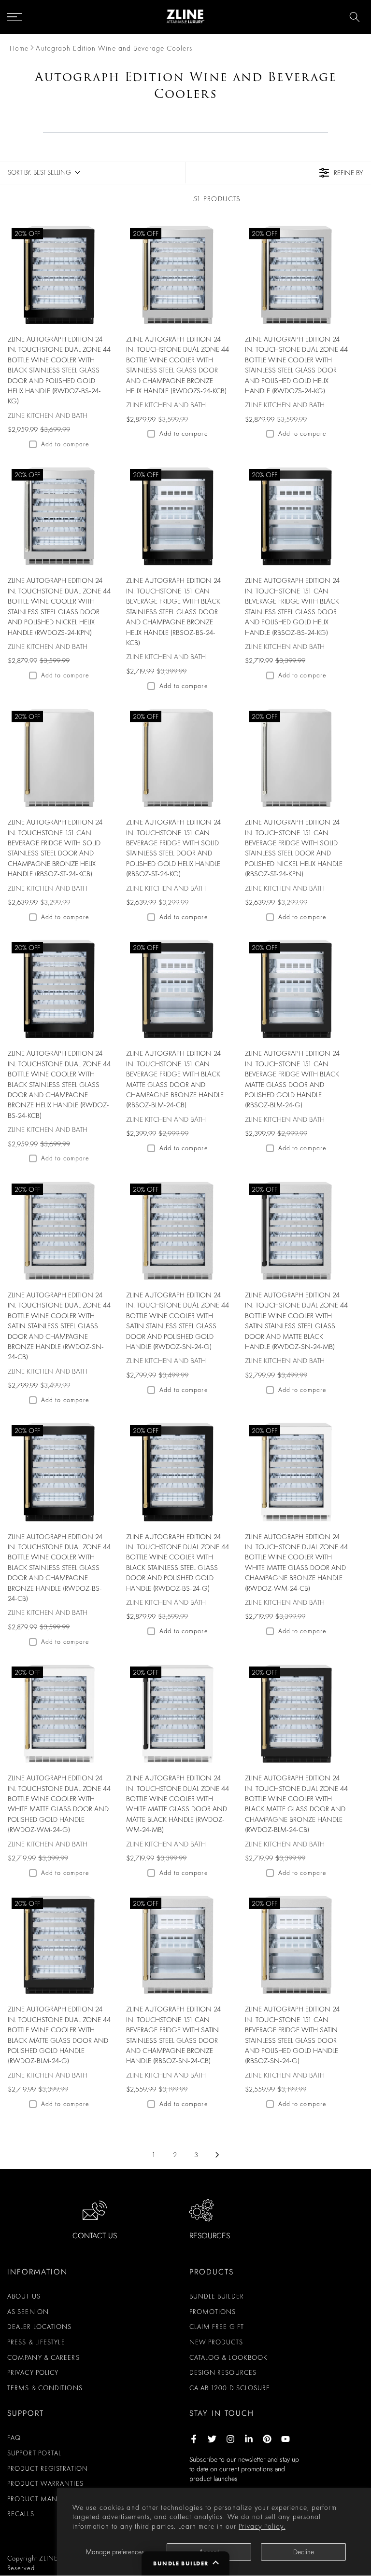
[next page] (217, 2155)
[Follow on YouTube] (285, 2439)
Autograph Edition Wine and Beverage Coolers (114, 48)
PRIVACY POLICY (33, 2372)
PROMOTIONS (213, 2312)
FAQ (14, 2438)
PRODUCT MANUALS (41, 2499)
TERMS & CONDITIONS (45, 2388)
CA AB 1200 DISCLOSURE (230, 2388)
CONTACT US (95, 2236)
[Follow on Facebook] (194, 2439)
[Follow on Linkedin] (249, 2439)
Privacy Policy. (262, 2526)
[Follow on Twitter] (212, 2439)
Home (19, 48)
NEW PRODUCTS (216, 2342)
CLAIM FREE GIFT (217, 2327)
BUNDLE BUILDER (217, 2296)
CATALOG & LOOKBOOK (229, 2357)
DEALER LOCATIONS (40, 2327)
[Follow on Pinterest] (267, 2439)
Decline (304, 2552)
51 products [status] (217, 199)
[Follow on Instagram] (230, 2439)
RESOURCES (210, 2236)
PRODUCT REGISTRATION (48, 2468)
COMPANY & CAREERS (43, 2357)
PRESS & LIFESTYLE (36, 2342)
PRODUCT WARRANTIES (45, 2483)
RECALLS (21, 2514)
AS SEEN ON (28, 2312)
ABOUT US (24, 2296)
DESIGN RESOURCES (223, 2372)
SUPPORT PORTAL (34, 2453)
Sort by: (39, 172)
